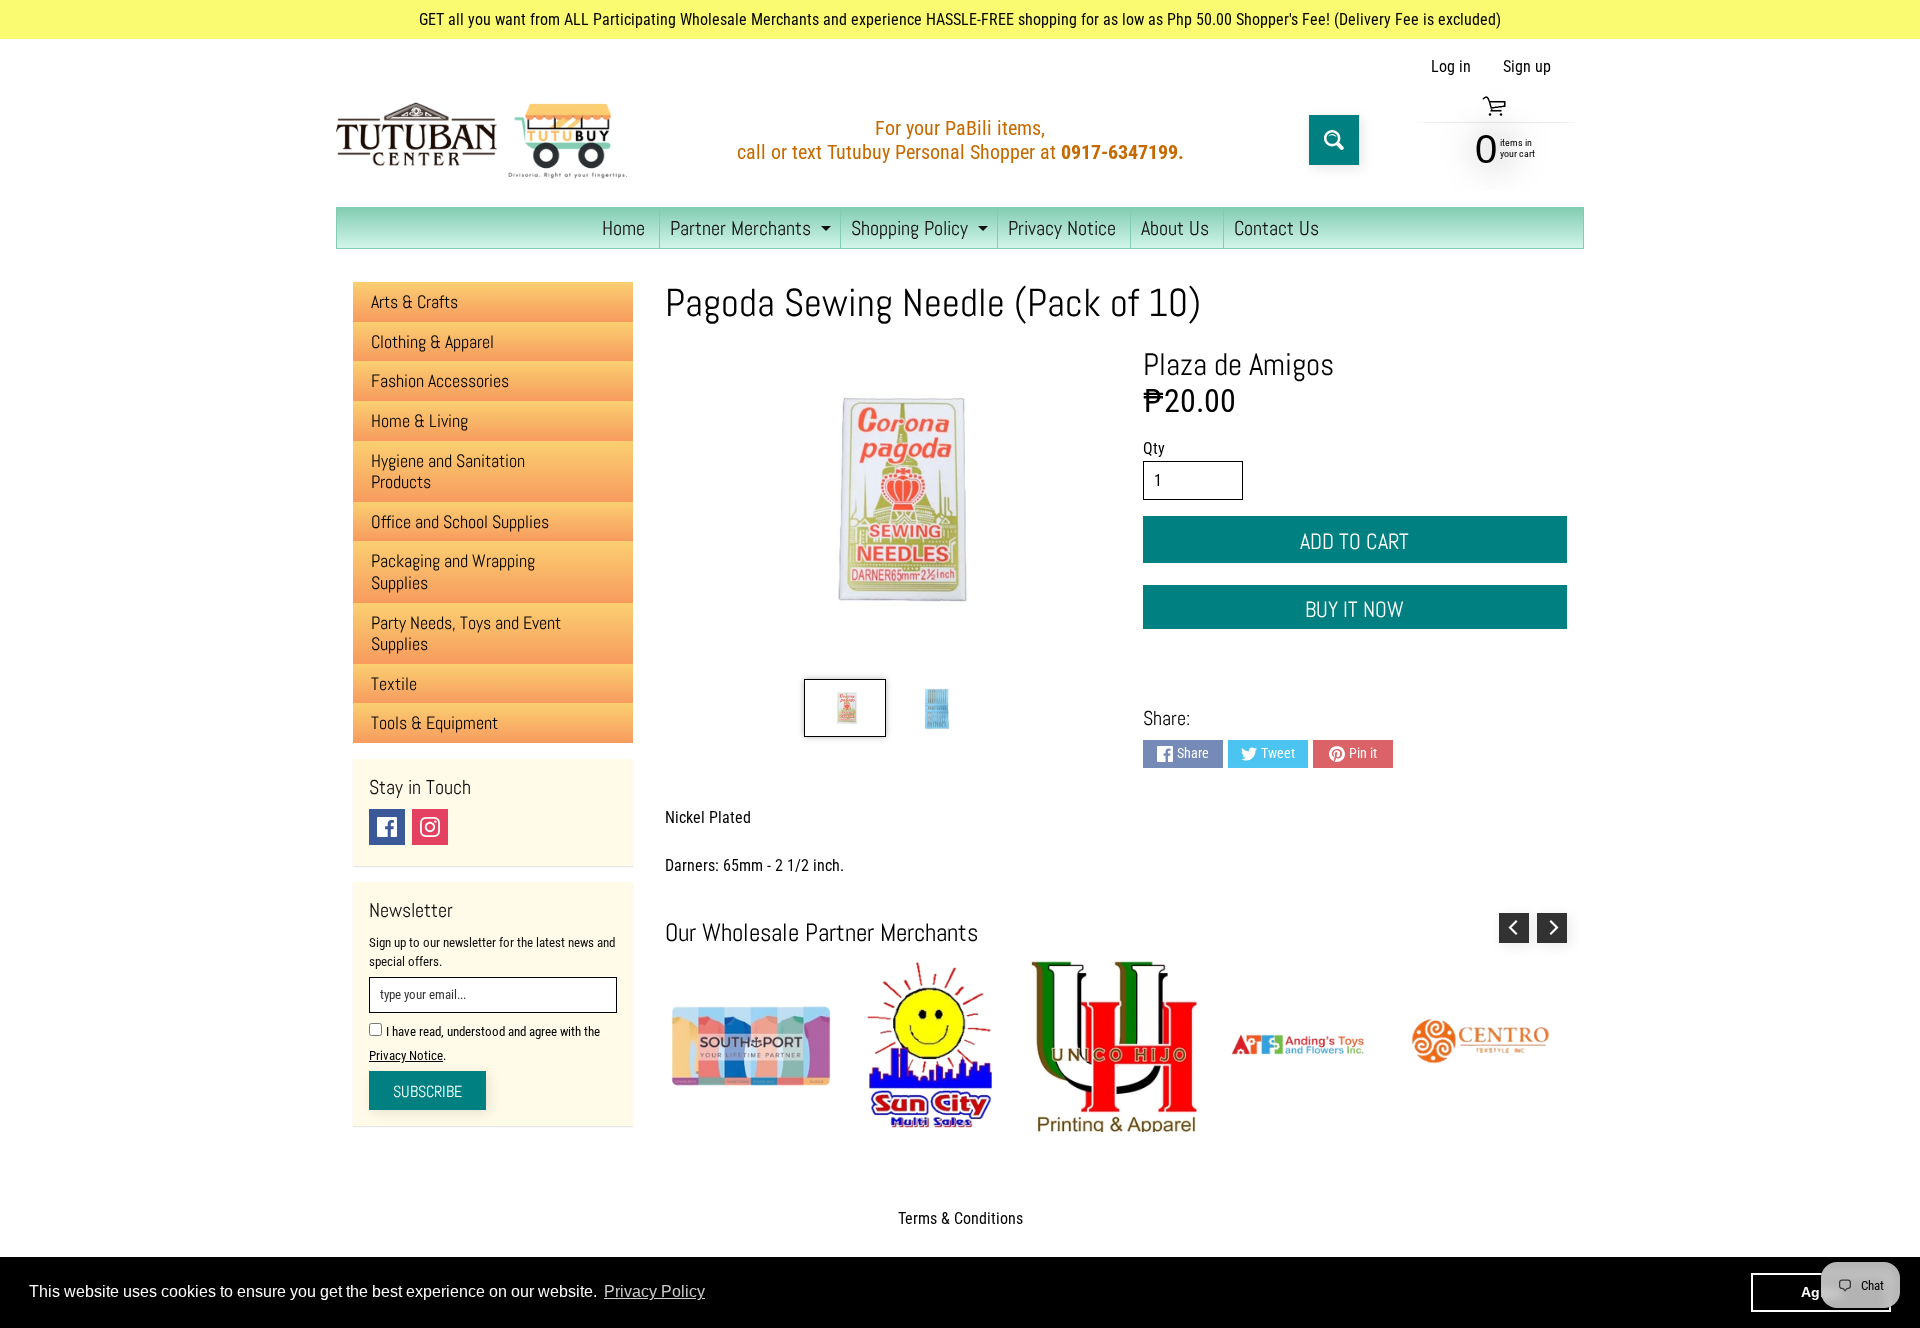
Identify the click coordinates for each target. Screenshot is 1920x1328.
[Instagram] (430, 827)
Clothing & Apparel (432, 341)
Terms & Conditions (960, 1218)
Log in (1451, 67)
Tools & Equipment (434, 722)
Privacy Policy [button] (654, 1291)
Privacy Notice (1062, 228)
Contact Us (1276, 228)
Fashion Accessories (440, 380)
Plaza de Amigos (1238, 364)
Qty (1154, 448)
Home (623, 228)
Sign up (1527, 67)
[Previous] (1514, 928)
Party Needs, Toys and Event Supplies (466, 633)
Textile (394, 683)
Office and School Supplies (460, 521)
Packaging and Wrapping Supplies (453, 571)
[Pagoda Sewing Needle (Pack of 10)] (844, 708)
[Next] (1552, 928)
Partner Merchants (753, 231)
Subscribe (427, 1091)
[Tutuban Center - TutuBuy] (486, 140)
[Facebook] (387, 827)
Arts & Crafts (414, 301)
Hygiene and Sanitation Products (448, 471)
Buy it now (1354, 609)
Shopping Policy (922, 231)
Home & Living (419, 420)
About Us (1175, 228)
